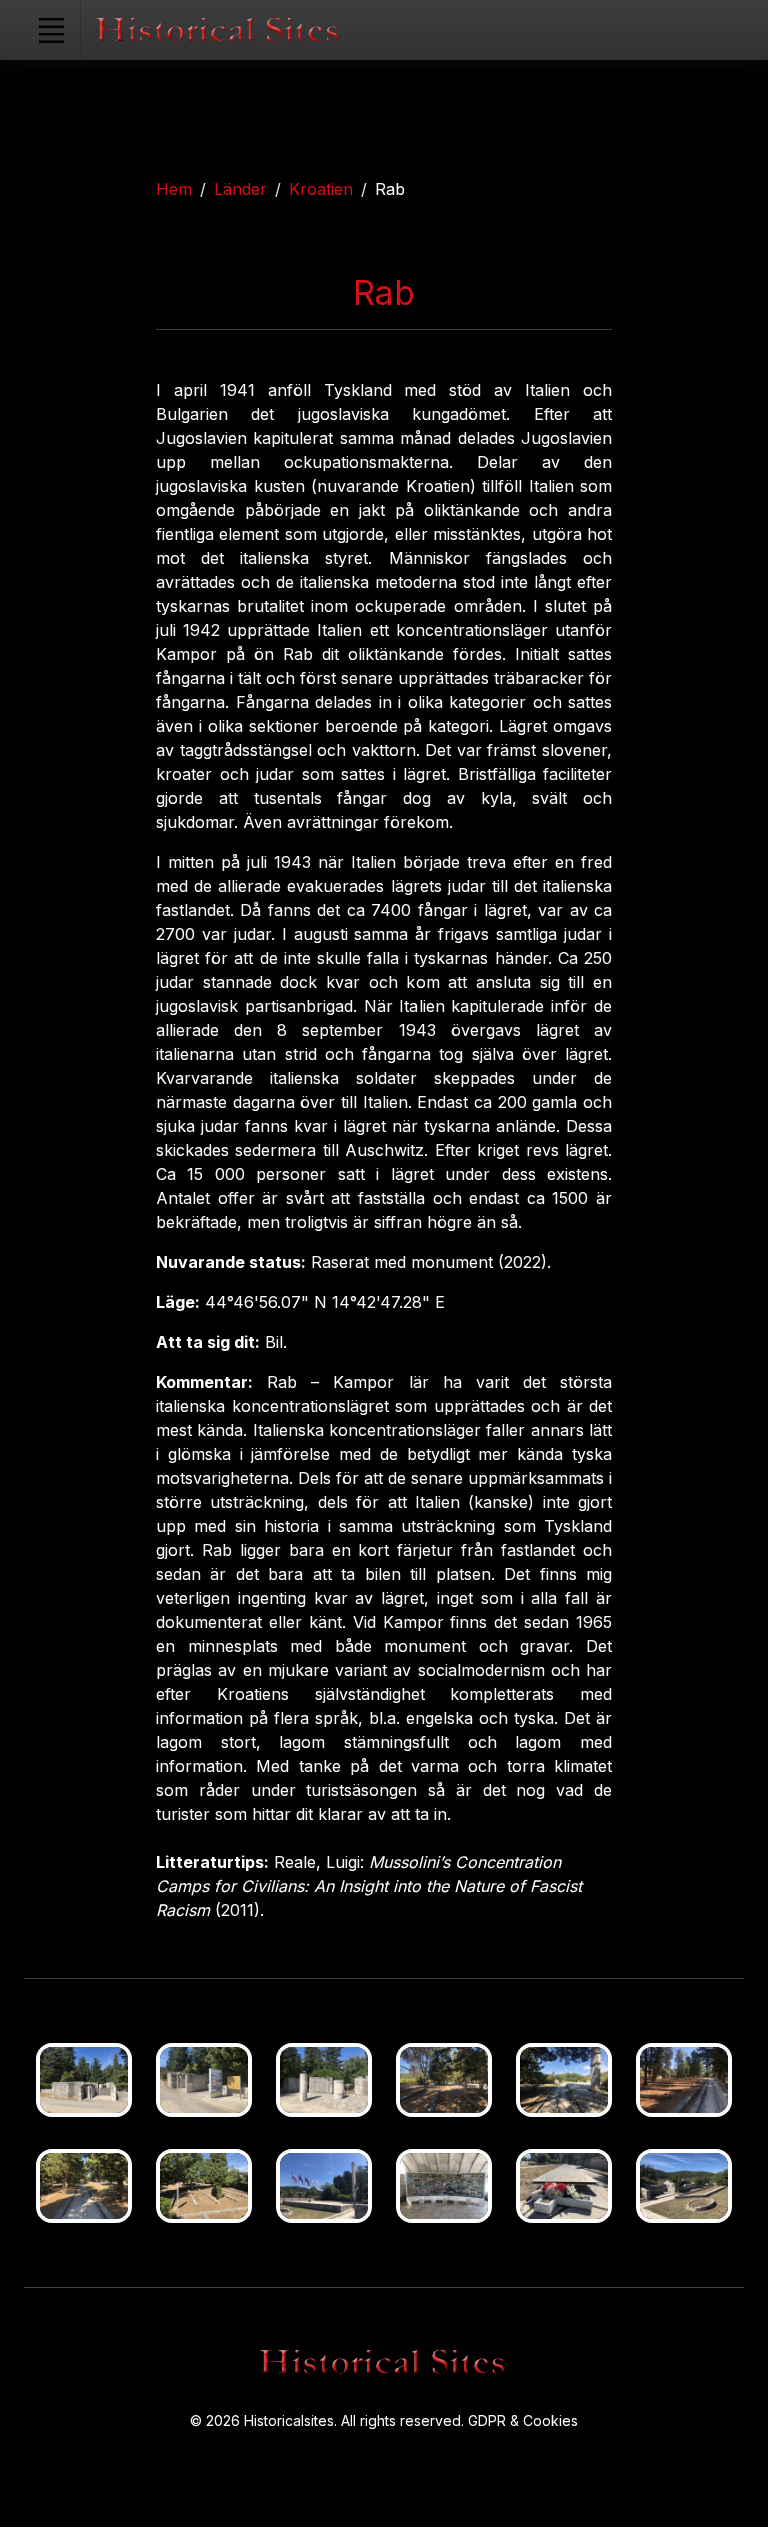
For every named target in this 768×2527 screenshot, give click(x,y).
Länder (240, 189)
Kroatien (321, 189)
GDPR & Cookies (523, 2420)
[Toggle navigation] (51, 30)
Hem (174, 189)
